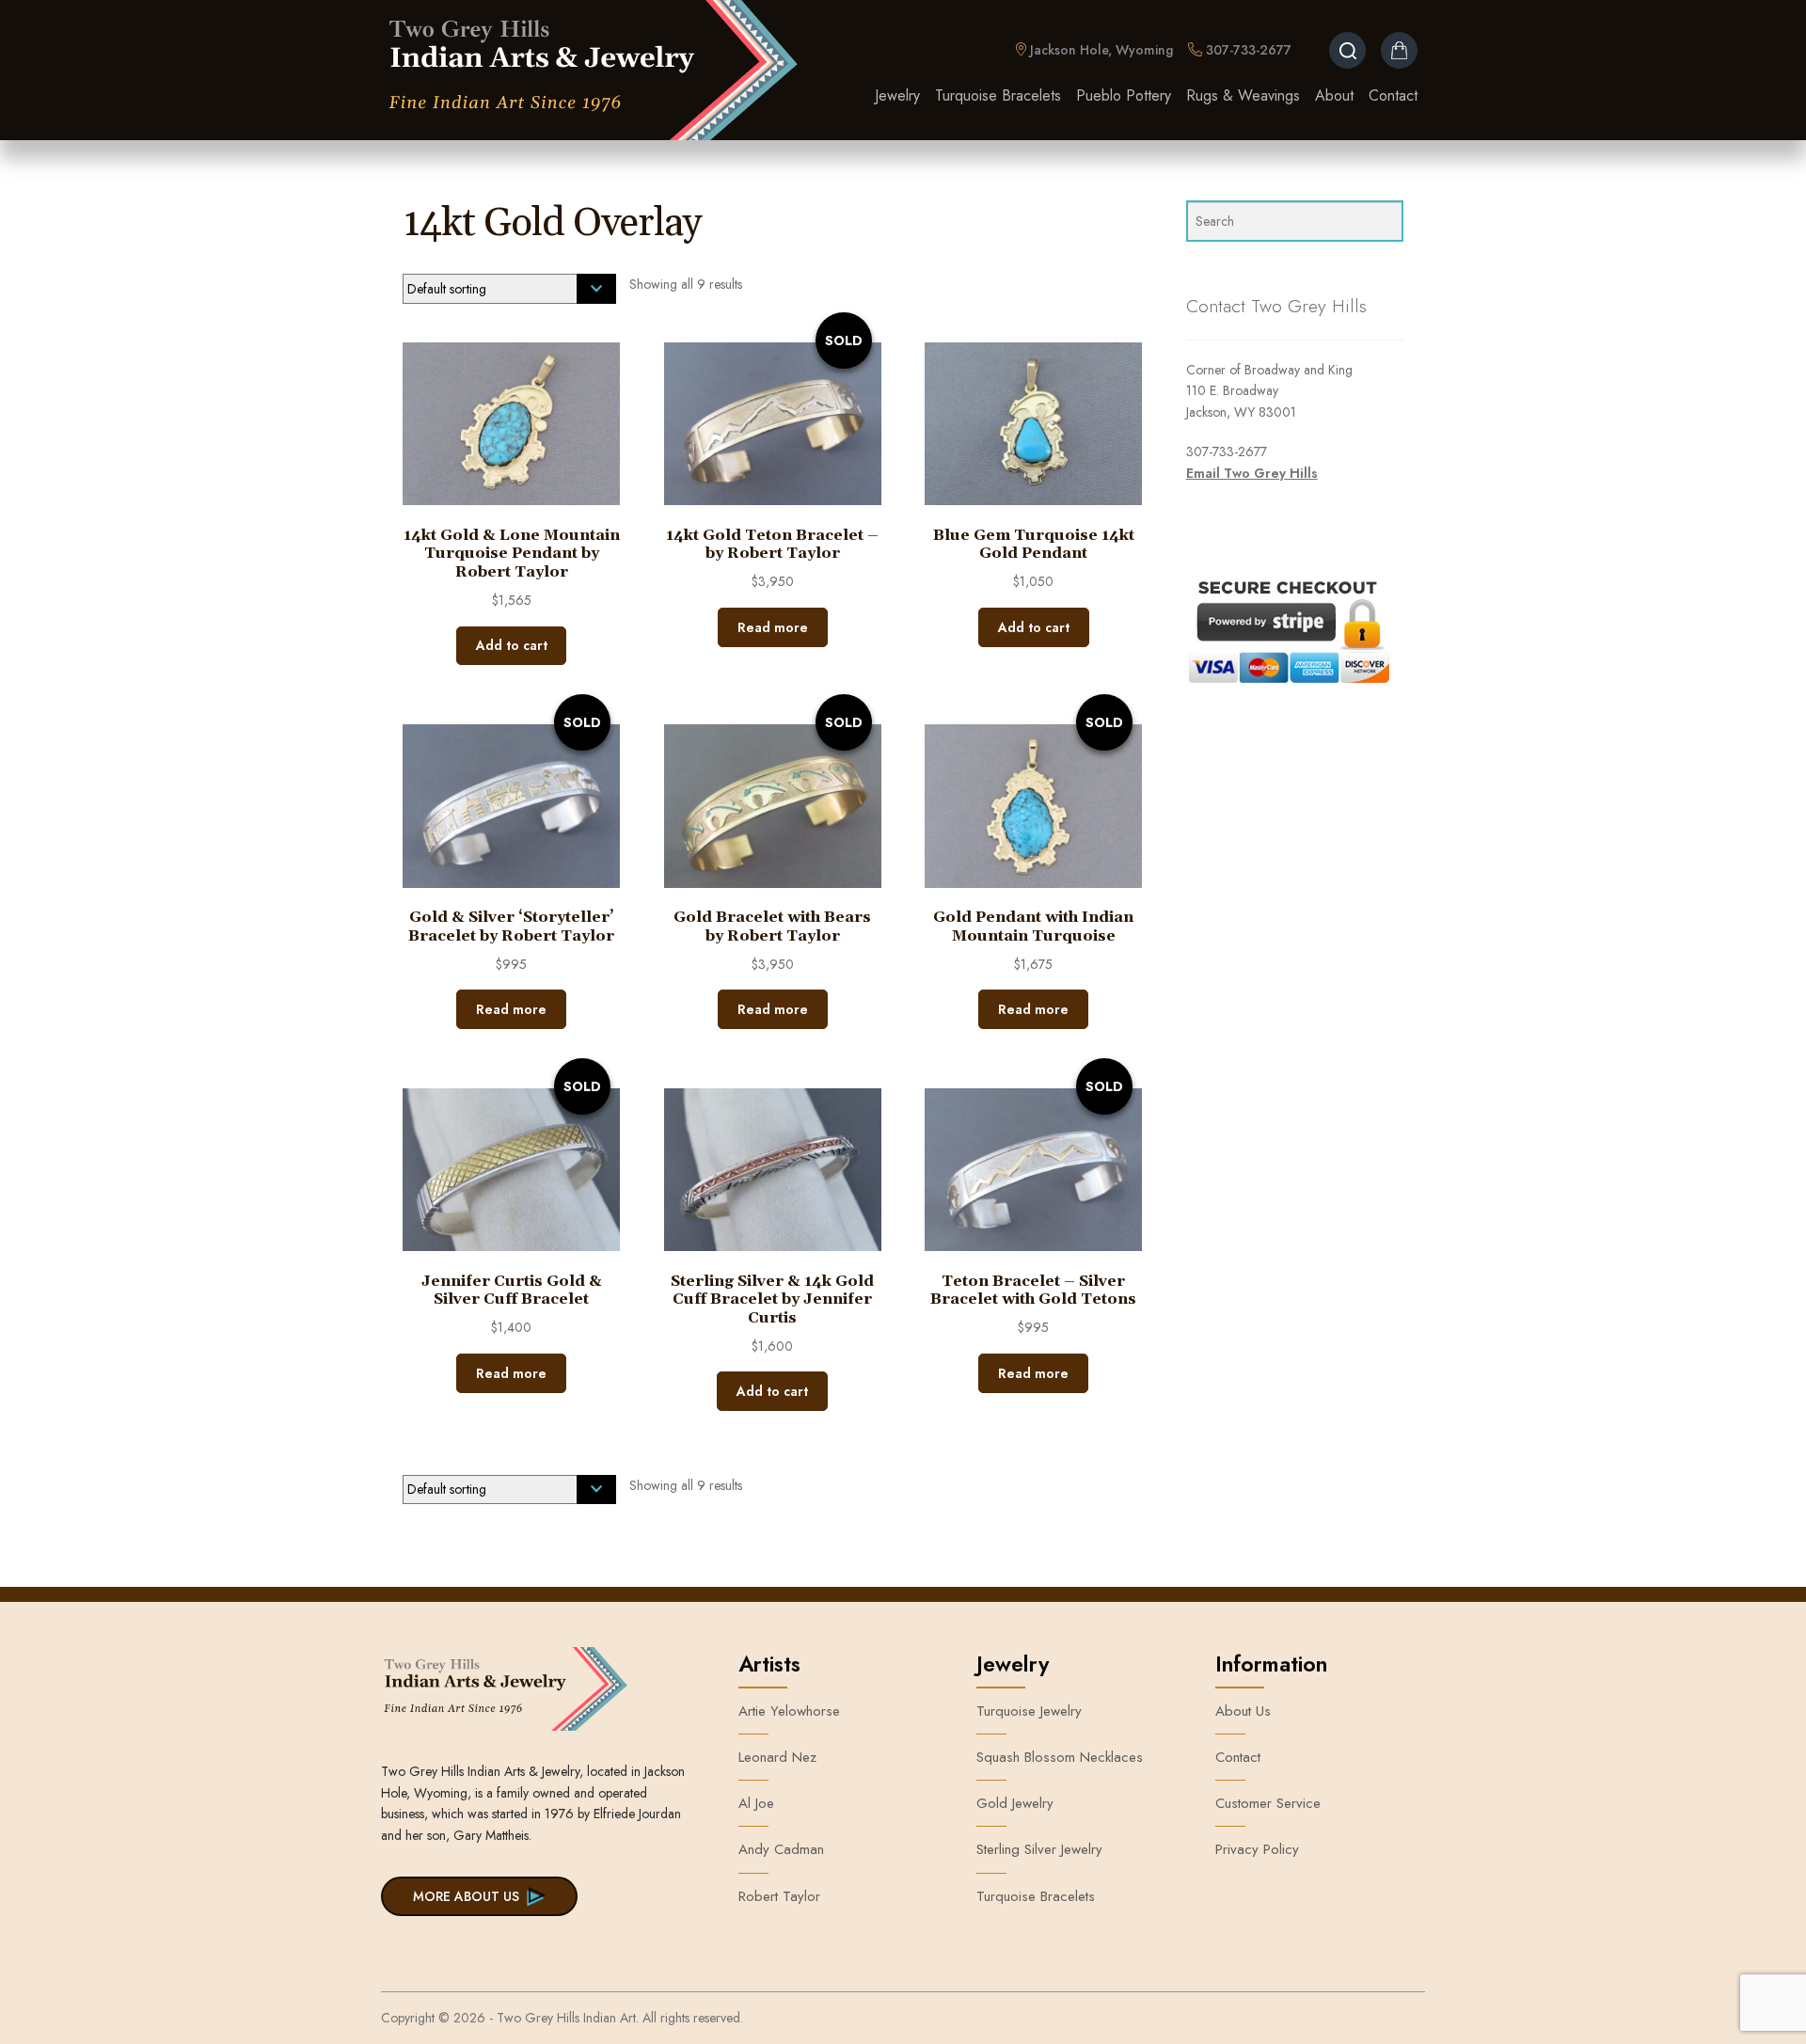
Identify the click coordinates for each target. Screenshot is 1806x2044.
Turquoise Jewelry (1029, 1711)
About (1334, 95)
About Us (1243, 1711)
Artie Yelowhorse (789, 1711)
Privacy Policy (1257, 1849)
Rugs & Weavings (1243, 95)
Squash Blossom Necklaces (1060, 1757)
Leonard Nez (777, 1757)
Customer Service (1268, 1803)
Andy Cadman (781, 1849)
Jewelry (897, 95)
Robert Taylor (779, 1896)
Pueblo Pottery (1124, 95)
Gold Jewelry (1015, 1803)
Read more (773, 627)
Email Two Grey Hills (1252, 473)
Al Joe (756, 1803)
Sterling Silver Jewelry (1039, 1849)
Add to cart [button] (512, 645)
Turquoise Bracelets (998, 95)
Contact (1393, 95)
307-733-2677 (1247, 50)
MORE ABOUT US (466, 1896)
